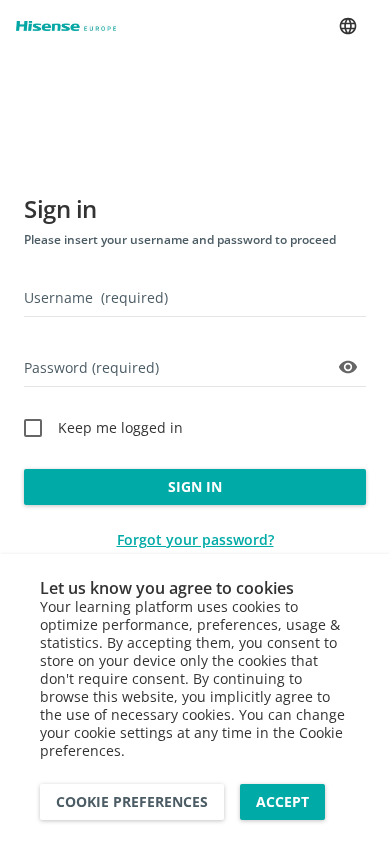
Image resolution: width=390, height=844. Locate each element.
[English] (348, 26)
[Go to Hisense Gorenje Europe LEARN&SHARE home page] (66, 26)
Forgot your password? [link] (195, 539)
